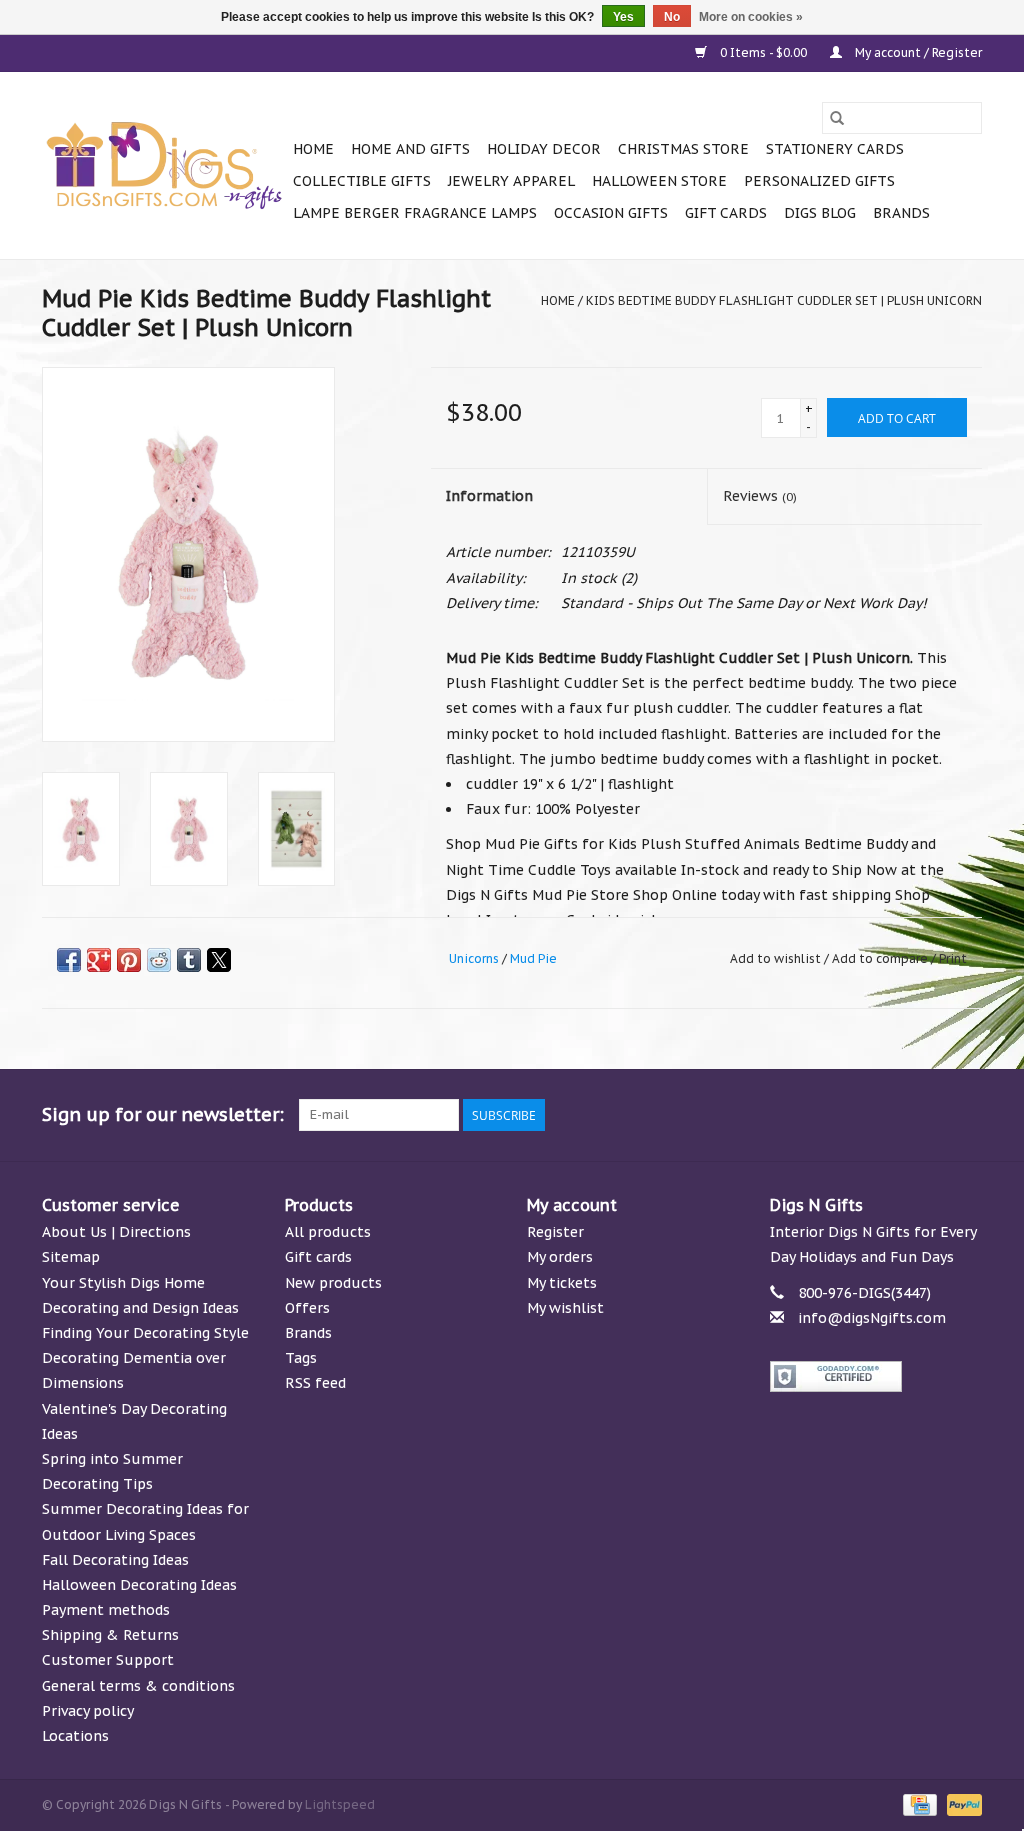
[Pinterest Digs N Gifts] (858, 1115)
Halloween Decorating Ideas (139, 1585)
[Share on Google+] (99, 960)
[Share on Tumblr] (189, 960)
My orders (560, 1257)
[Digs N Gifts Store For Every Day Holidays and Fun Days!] (164, 166)
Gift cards (726, 213)
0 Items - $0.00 (763, 52)
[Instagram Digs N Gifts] (966, 1115)
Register (555, 1232)
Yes (623, 17)
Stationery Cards (835, 149)
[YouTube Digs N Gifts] (894, 1115)
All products (328, 1232)
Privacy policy (88, 1711)
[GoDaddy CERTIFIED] (876, 1376)
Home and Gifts (410, 149)
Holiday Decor (544, 149)
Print (953, 958)
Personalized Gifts (819, 181)
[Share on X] (219, 960)
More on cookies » (751, 17)
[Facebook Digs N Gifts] (750, 1115)
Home (313, 149)
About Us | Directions (116, 1232)
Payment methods (106, 1610)
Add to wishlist (777, 958)
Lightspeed (340, 1804)
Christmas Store (683, 149)
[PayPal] (961, 1803)
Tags (301, 1358)
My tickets (562, 1283)
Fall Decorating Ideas (115, 1560)
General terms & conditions (138, 1686)
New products (333, 1283)
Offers (307, 1308)
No (672, 17)
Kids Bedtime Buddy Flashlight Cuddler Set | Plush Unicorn (784, 300)
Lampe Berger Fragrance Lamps (415, 213)
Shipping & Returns (110, 1635)
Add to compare (881, 958)
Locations (75, 1736)
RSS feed (315, 1383)
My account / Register (917, 52)
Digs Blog (820, 213)
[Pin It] (129, 960)
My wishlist (565, 1308)
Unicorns (474, 958)
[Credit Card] (918, 1803)
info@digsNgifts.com (872, 1318)
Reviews (760, 496)
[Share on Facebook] (69, 960)
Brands (901, 213)
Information (489, 496)
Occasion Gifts (611, 213)
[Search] (837, 118)
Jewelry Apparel (511, 181)
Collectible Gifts (362, 181)
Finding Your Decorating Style (145, 1333)
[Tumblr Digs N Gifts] (930, 1115)
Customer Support (108, 1660)
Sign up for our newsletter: (163, 1114)
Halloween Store (659, 181)
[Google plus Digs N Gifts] (822, 1115)
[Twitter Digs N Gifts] (786, 1115)
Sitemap (71, 1257)
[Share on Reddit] (159, 960)
